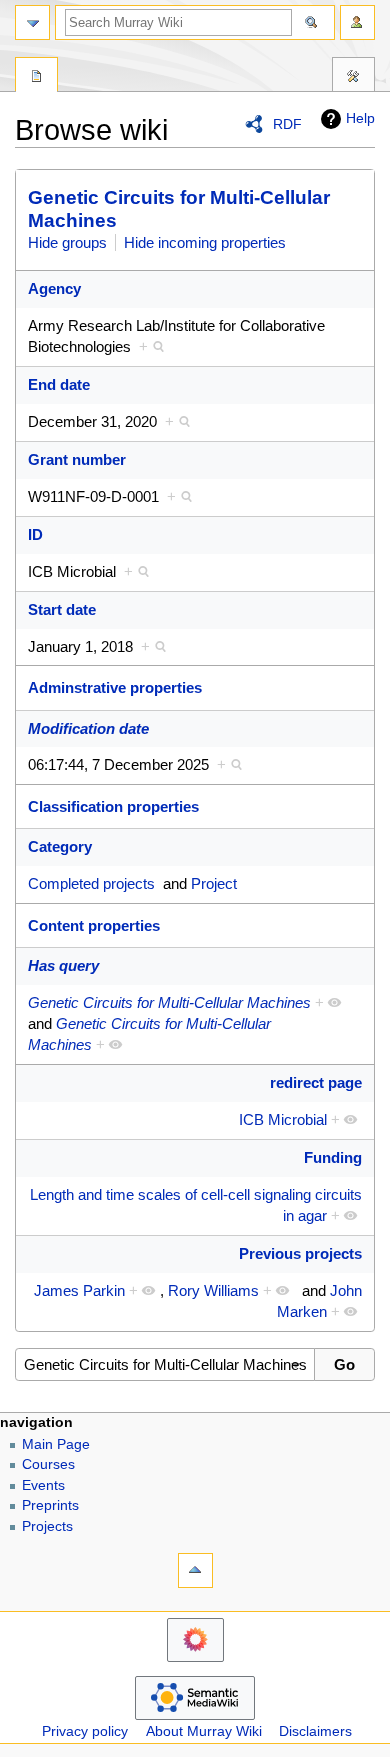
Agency (54, 288)
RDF (287, 124)
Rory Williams (213, 1290)
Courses (48, 1464)
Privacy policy (85, 1731)
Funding (333, 1157)
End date (59, 384)
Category (60, 846)
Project (214, 883)
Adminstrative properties (115, 687)
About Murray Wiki (204, 1731)
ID (35, 534)
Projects (47, 1526)
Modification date (88, 728)
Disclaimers (315, 1731)
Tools (353, 77)
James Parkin (79, 1290)
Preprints (50, 1505)
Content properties (94, 925)
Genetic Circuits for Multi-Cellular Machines (169, 1002)
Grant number (77, 459)
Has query (63, 965)
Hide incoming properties (205, 242)
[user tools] (357, 22)
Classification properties (113, 806)
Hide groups (67, 242)
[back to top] (195, 1570)
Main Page (56, 1444)
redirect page (316, 1082)
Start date (62, 609)
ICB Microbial (283, 1119)
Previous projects (300, 1253)
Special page (36, 77)
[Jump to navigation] (32, 22)
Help (360, 118)
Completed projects (91, 883)
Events (43, 1485)
